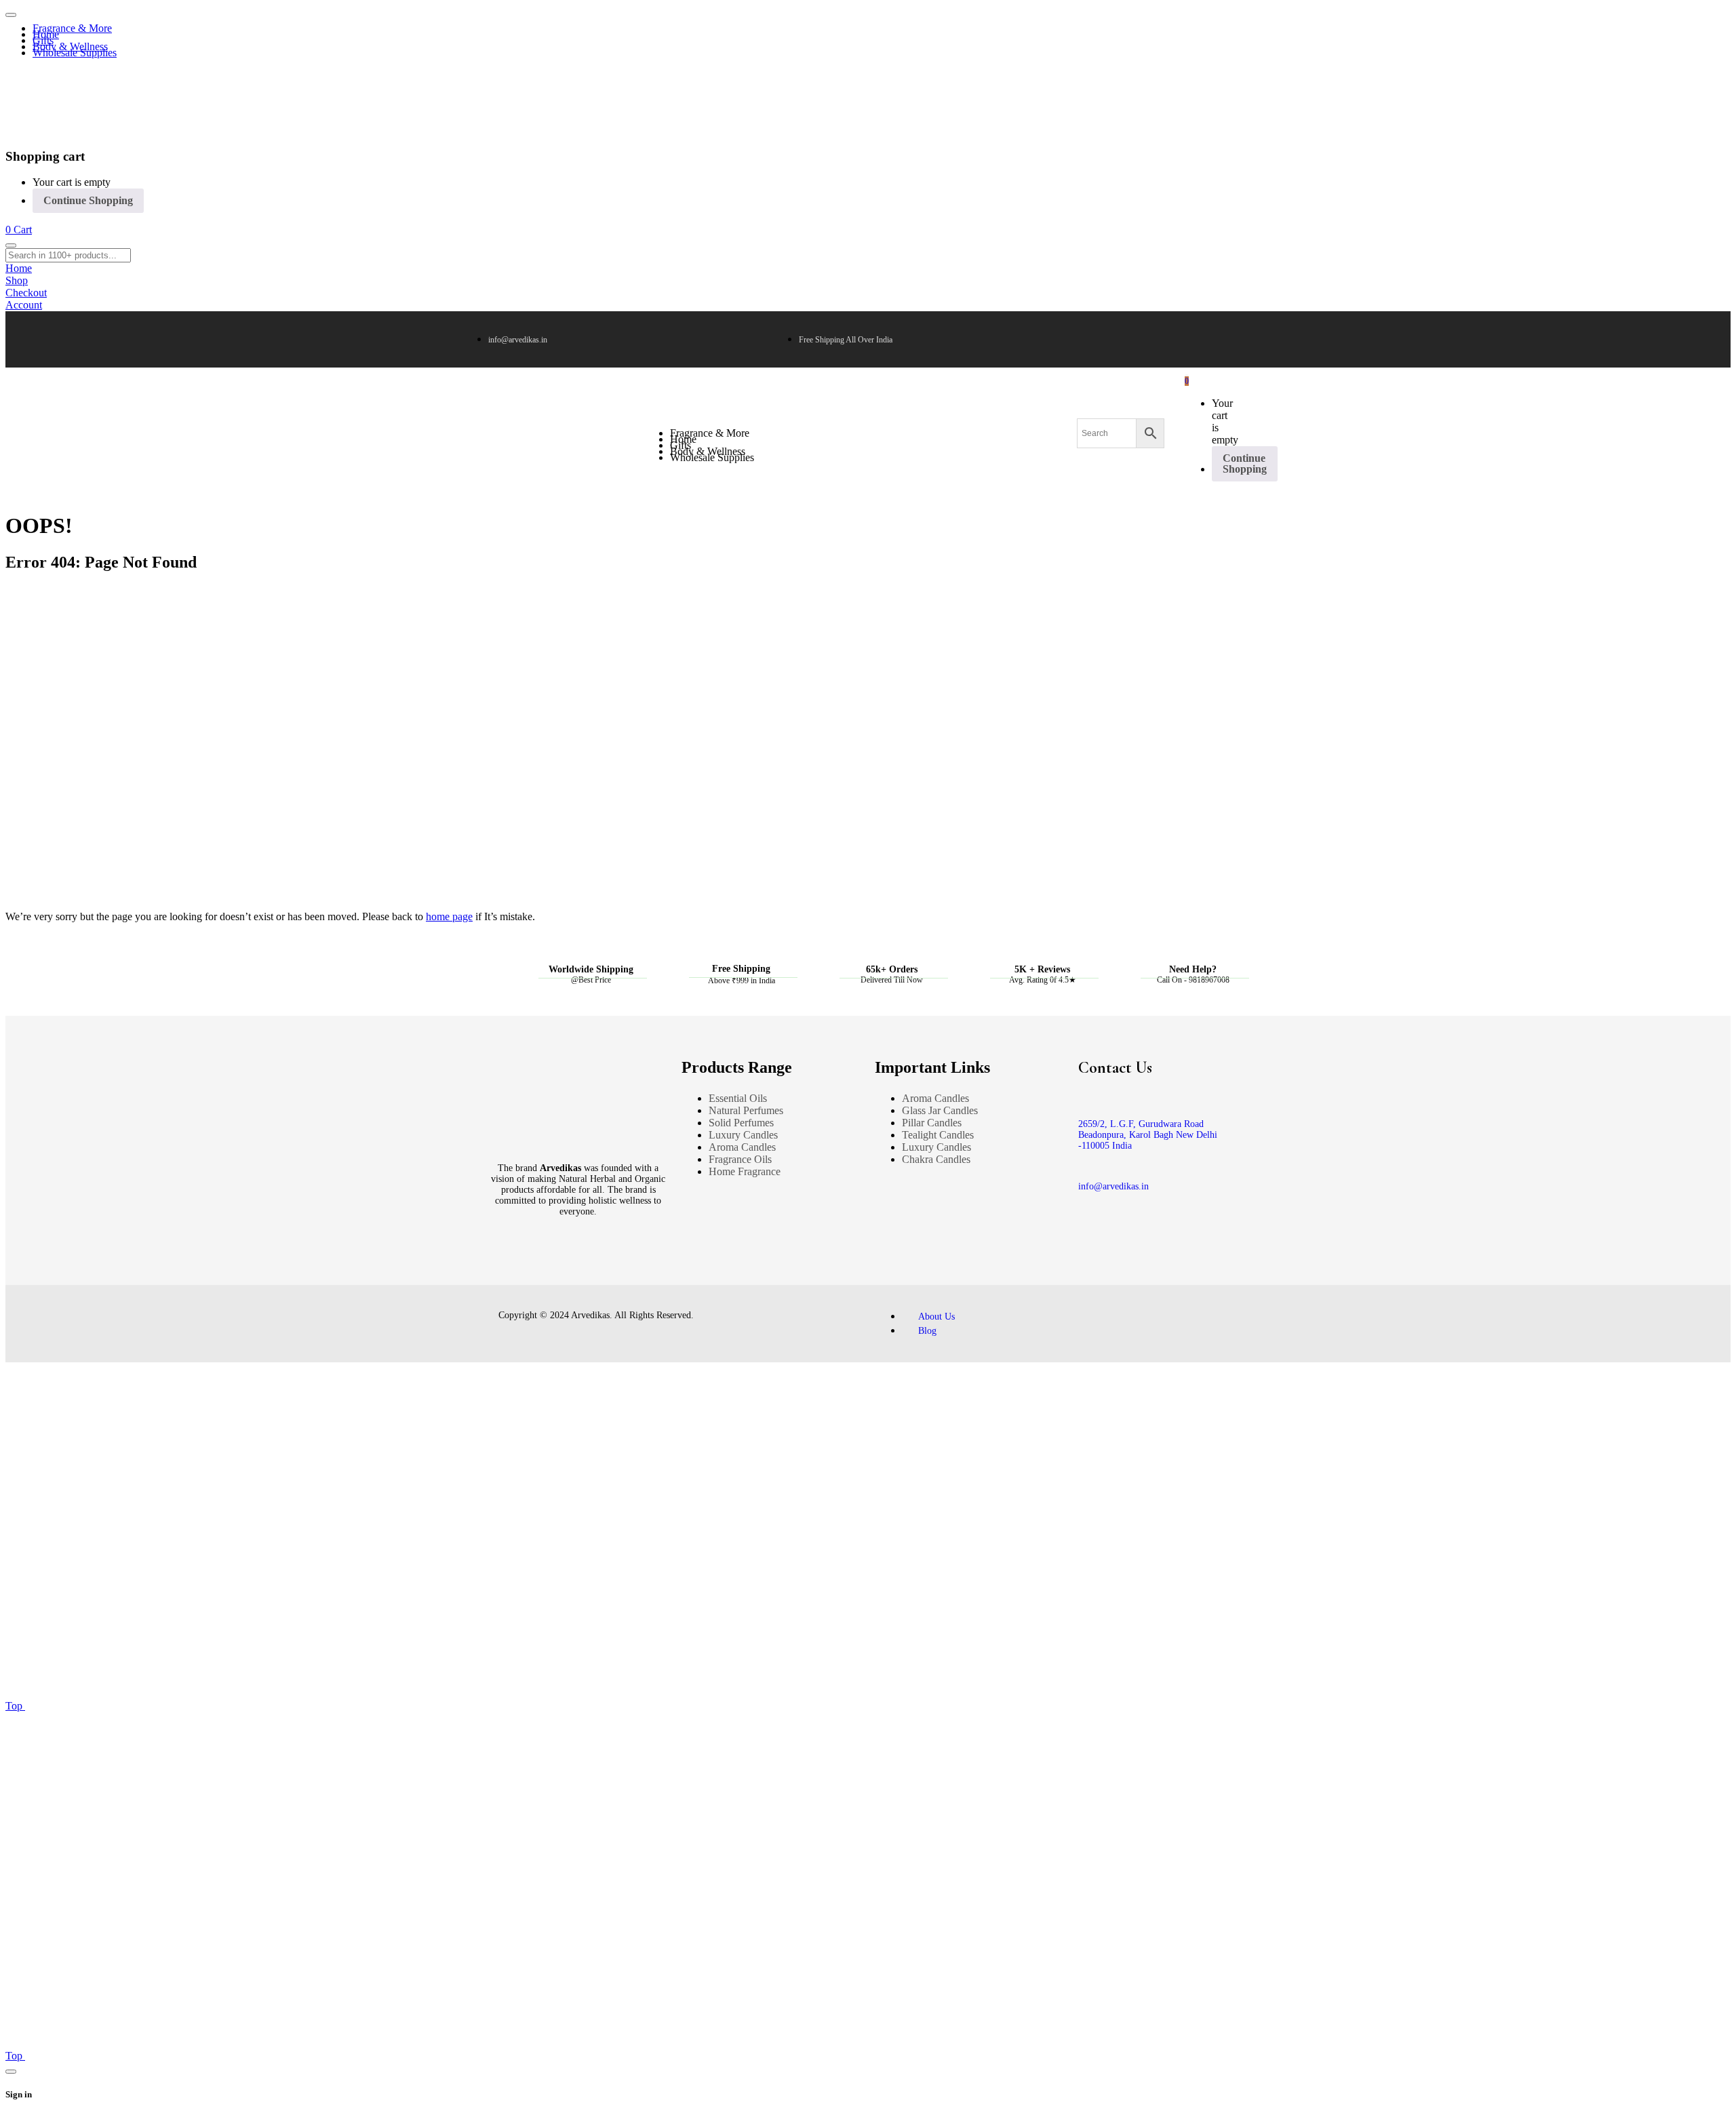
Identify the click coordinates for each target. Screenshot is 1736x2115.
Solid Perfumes (741, 1123)
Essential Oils (738, 1098)
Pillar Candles (932, 1123)
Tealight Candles (938, 1135)
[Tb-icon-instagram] (549, 1267)
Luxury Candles (743, 1135)
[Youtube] (575, 1267)
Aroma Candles (742, 1147)
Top (15, 1706)
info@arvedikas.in (1113, 1186)
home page (449, 916)
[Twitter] (522, 1267)
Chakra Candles (936, 1159)
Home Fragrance (745, 1171)
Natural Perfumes (746, 1110)
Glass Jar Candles (940, 1110)
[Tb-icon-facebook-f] (496, 1267)
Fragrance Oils (740, 1159)
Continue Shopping (88, 200)
